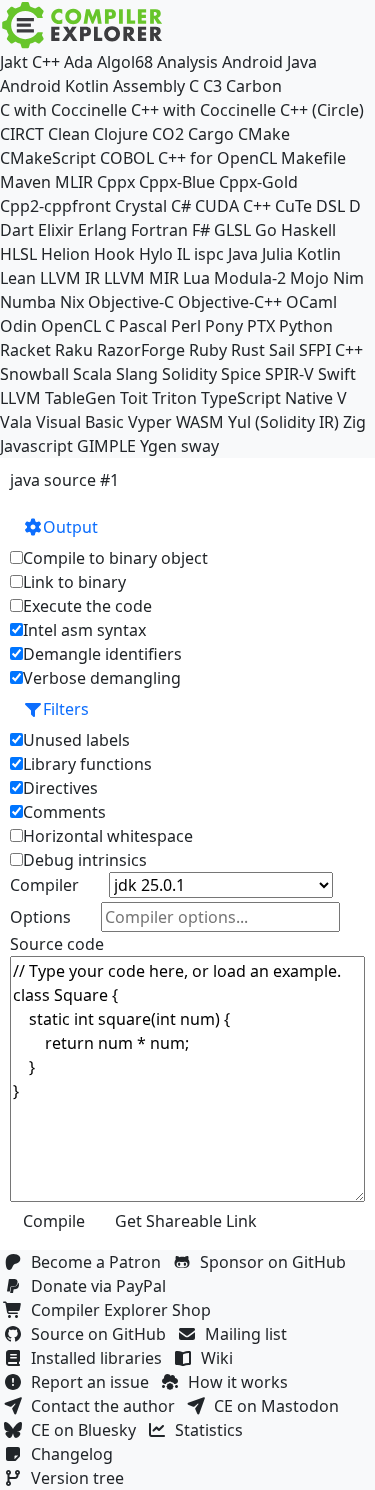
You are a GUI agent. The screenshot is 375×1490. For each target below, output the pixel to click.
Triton (174, 398)
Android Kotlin (54, 86)
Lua (196, 278)
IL (183, 254)
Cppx (116, 182)
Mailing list (250, 1334)
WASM (200, 422)
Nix (72, 302)
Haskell (308, 230)
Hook (114, 254)
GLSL (232, 230)
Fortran (159, 230)
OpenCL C (78, 326)
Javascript (36, 446)
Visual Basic (80, 422)
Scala (92, 374)
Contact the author (107, 1406)
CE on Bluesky (87, 1430)
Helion (65, 254)
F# (201, 230)
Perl (186, 326)
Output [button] (70, 527)
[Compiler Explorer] (82, 25)
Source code (57, 944)
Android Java (269, 62)
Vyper (150, 422)
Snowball (34, 374)
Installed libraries (100, 1358)
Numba (28, 302)
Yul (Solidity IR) (283, 422)
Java (243, 254)
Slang (137, 374)
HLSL (18, 254)
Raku (74, 350)
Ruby (208, 350)
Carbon (254, 86)
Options (40, 917)
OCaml (311, 302)
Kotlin (319, 254)
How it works (242, 1382)
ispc (209, 254)
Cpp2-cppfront (55, 206)
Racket (25, 350)
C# (181, 206)
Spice (241, 374)
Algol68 (125, 62)
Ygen (158, 446)
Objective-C (131, 302)
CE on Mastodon (280, 1406)
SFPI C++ (331, 350)
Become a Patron (100, 1262)
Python (306, 326)
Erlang (102, 230)
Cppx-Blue (177, 182)
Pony (224, 326)
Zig (354, 422)
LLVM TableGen (58, 398)
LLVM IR (70, 278)
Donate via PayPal (102, 1286)
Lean (18, 278)
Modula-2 (250, 278)
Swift (337, 374)
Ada (78, 62)
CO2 (168, 134)
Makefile (313, 158)
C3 (212, 86)
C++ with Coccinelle (203, 110)
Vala (16, 422)
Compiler (44, 885)
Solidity (189, 374)
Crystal (141, 206)
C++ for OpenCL (217, 158)
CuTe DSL (310, 206)
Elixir (56, 230)
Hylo (156, 254)
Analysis (187, 62)
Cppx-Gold (258, 182)
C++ (46, 62)
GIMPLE (106, 446)
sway (200, 446)
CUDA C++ (233, 206)
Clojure (121, 134)
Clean (69, 134)
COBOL (127, 158)
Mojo (309, 278)
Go (266, 230)
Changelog (76, 1454)
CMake (264, 134)
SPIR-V (289, 374)
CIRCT (22, 134)
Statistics (213, 1430)
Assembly (149, 86)
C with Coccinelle (63, 110)
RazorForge (141, 350)
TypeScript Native (267, 398)
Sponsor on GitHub (277, 1262)
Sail (282, 350)
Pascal (143, 326)
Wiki (221, 1358)
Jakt (14, 62)
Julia (277, 254)
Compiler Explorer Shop (125, 1310)
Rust (248, 350)
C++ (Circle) (322, 110)
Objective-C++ (230, 302)
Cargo (211, 134)
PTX (261, 326)
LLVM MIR (141, 278)
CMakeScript (48, 158)
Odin (18, 326)
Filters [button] (66, 709)
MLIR (74, 182)
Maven (25, 182)
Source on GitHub (102, 1334)
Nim (348, 278)
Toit (134, 398)
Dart (17, 230)
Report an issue (94, 1382)
